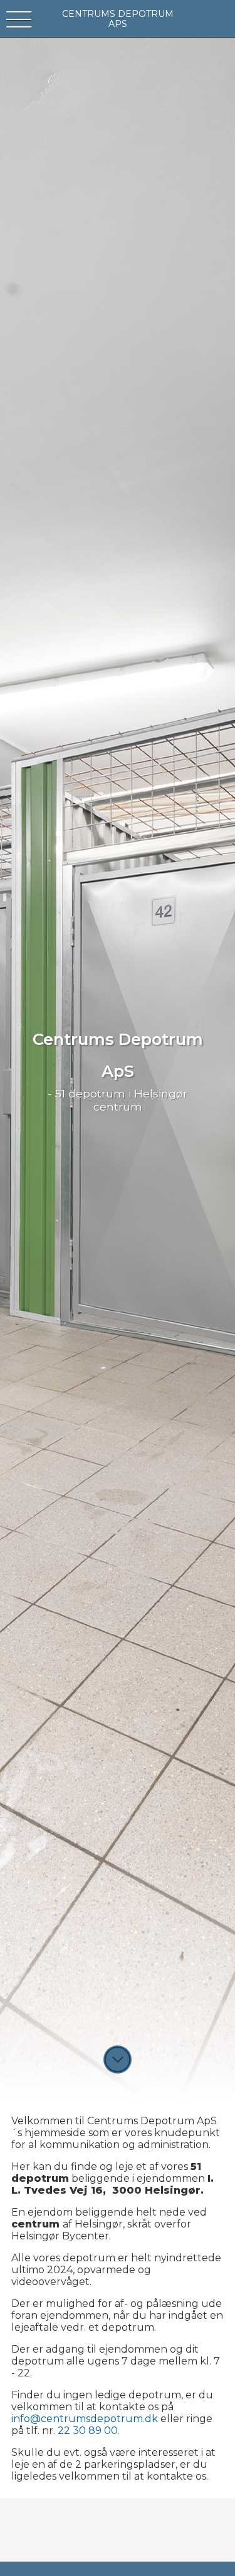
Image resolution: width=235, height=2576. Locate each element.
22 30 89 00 (88, 2431)
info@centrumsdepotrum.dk (85, 2419)
